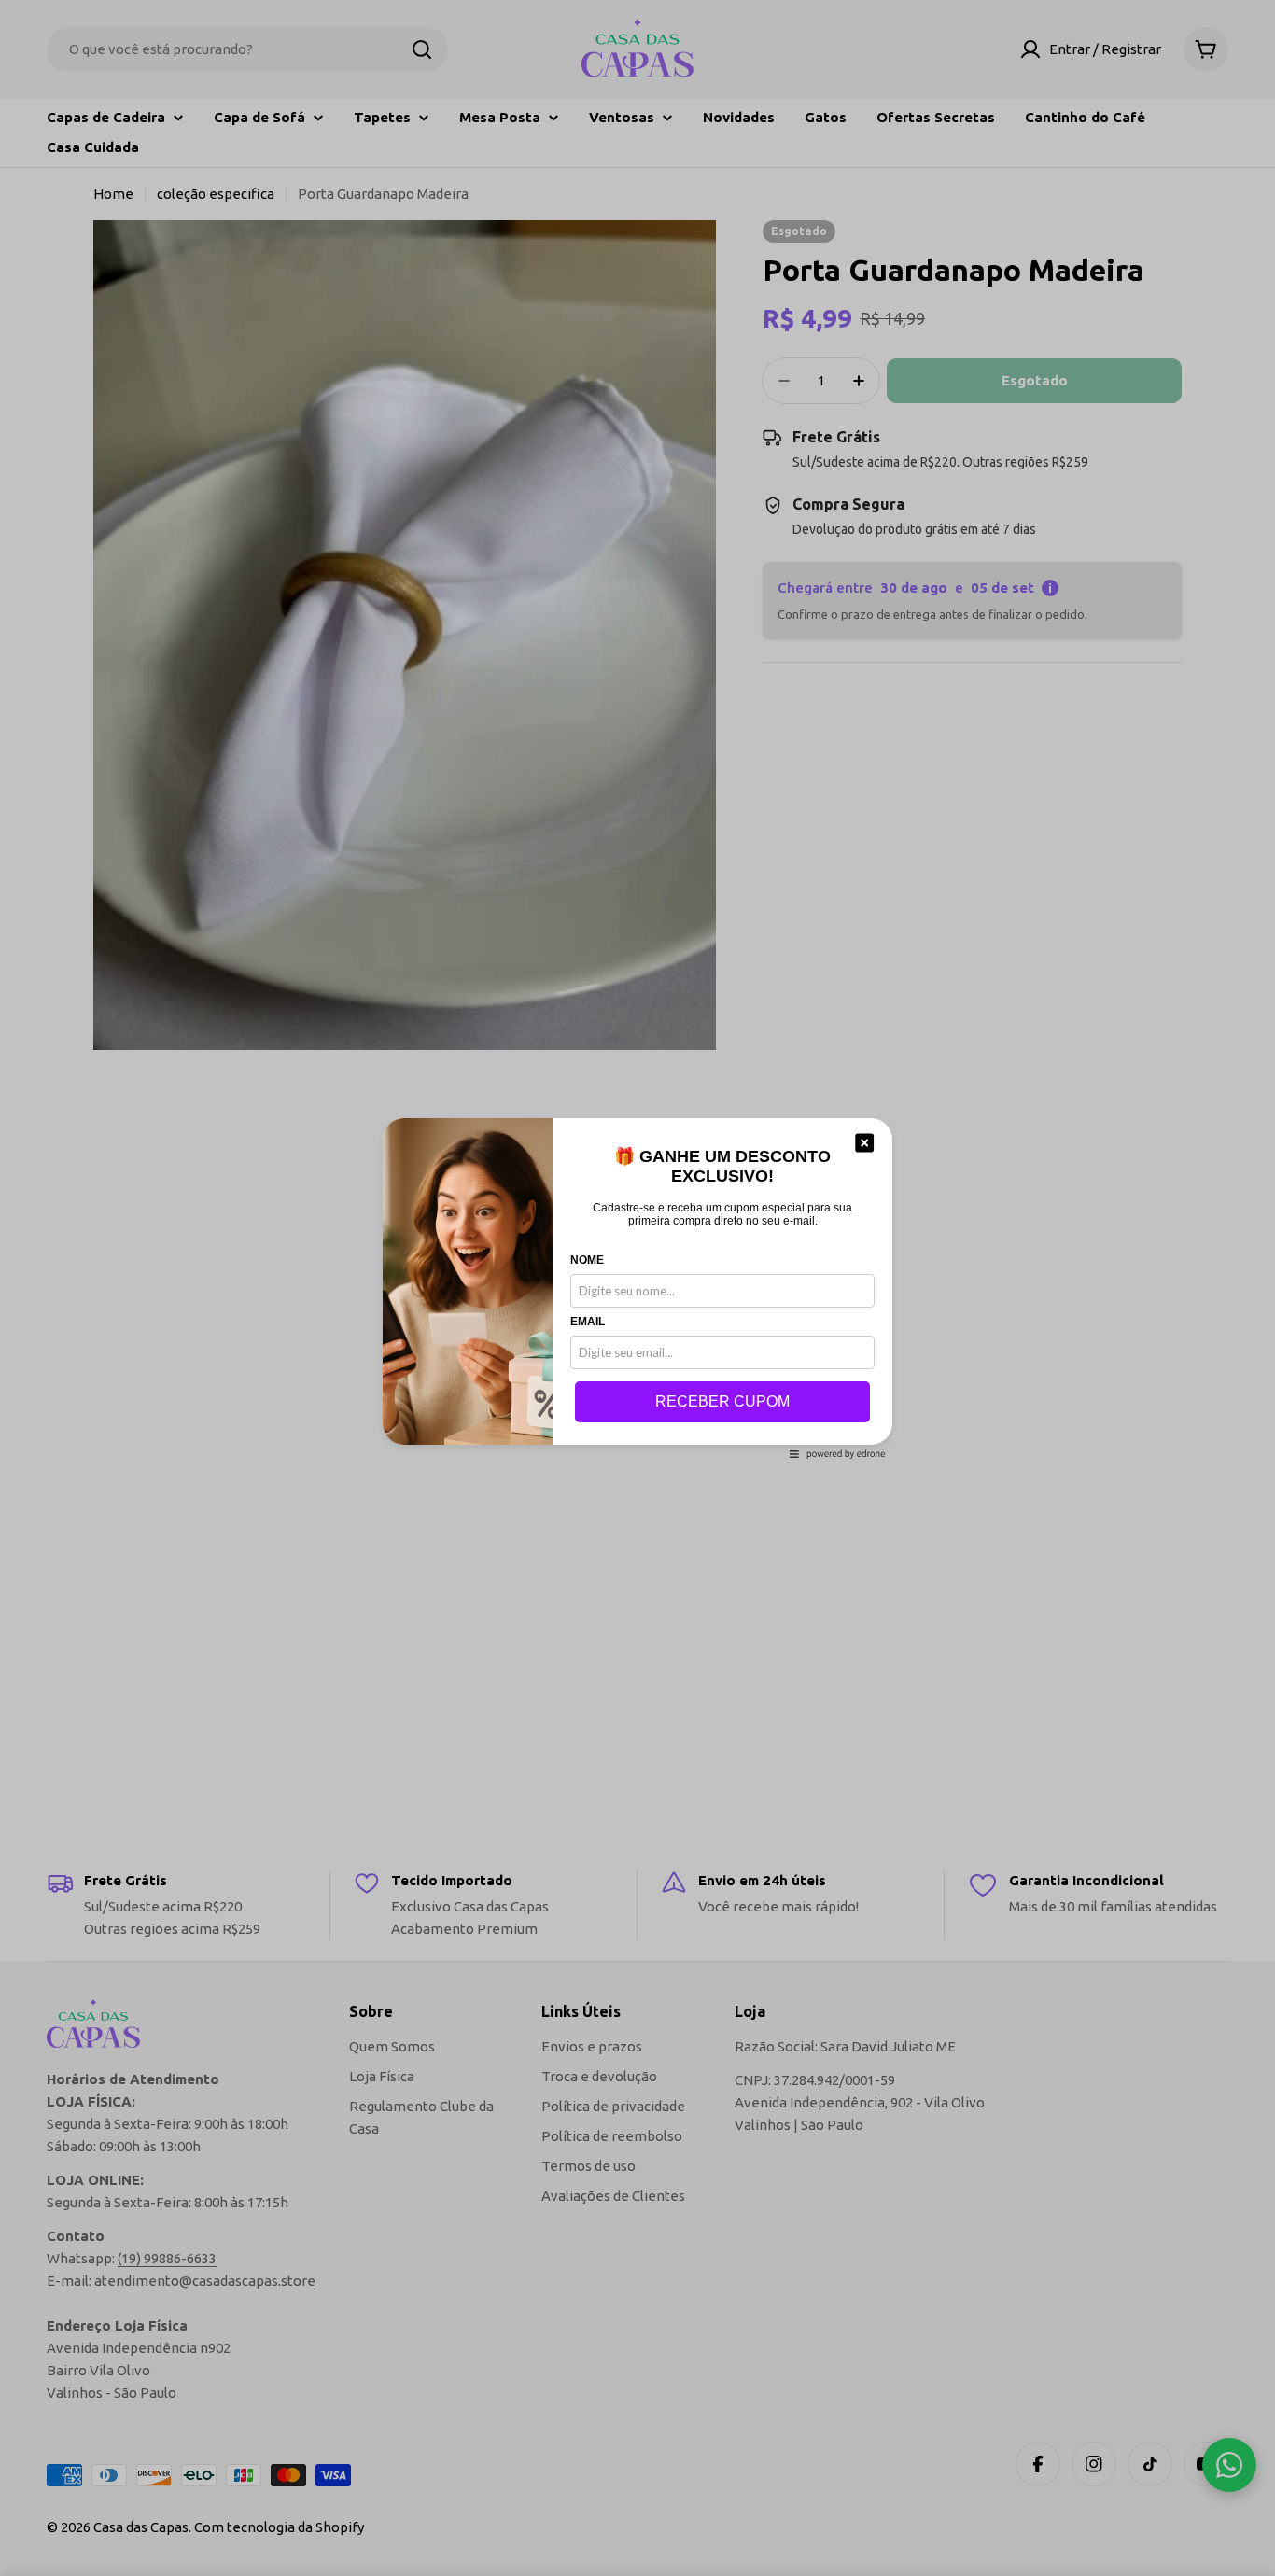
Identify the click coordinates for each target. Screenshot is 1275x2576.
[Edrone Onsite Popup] (637, 1288)
